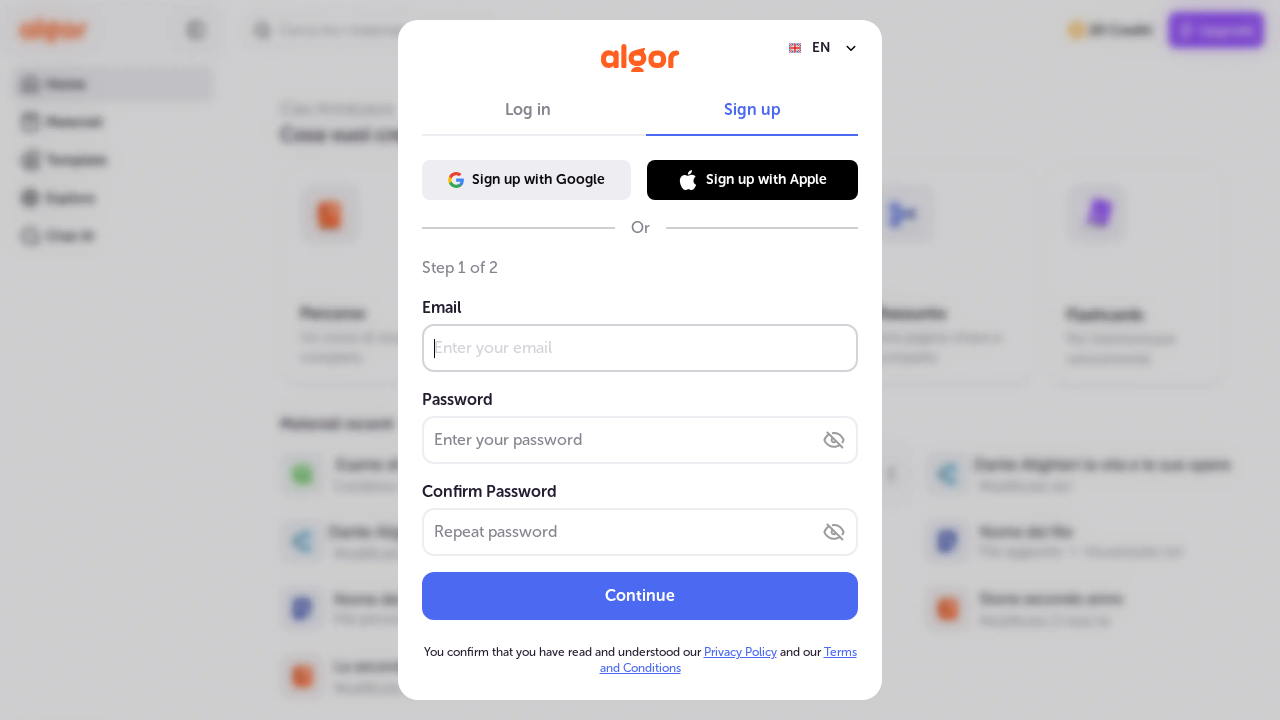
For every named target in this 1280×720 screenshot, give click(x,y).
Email (441, 307)
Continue (640, 595)
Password (457, 399)
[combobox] (823, 48)
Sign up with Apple (766, 179)
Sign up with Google (538, 179)
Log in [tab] (528, 109)
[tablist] (640, 110)
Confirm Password (489, 491)
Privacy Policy (740, 652)
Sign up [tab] (752, 109)
